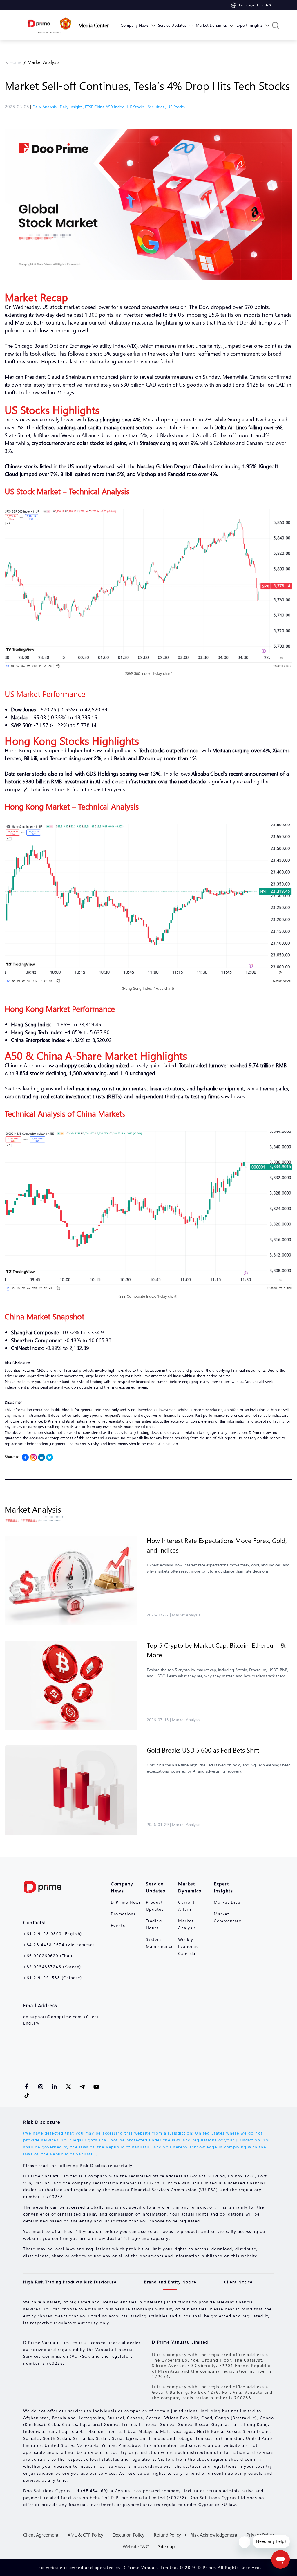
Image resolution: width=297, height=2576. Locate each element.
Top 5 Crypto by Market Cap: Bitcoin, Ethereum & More (216, 1650)
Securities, (157, 107)
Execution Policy (128, 2535)
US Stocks (176, 107)
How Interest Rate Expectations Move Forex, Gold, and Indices (217, 1545)
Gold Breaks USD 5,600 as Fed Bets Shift (203, 1750)
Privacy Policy (260, 2535)
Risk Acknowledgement (214, 2535)
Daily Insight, (72, 107)
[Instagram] (33, 1457)
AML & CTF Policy (85, 2535)
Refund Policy (167, 2535)
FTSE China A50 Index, (106, 107)
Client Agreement (41, 2535)
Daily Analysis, (46, 107)
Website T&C (136, 2546)
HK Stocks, (137, 107)
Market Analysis (44, 62)
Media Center (94, 25)
